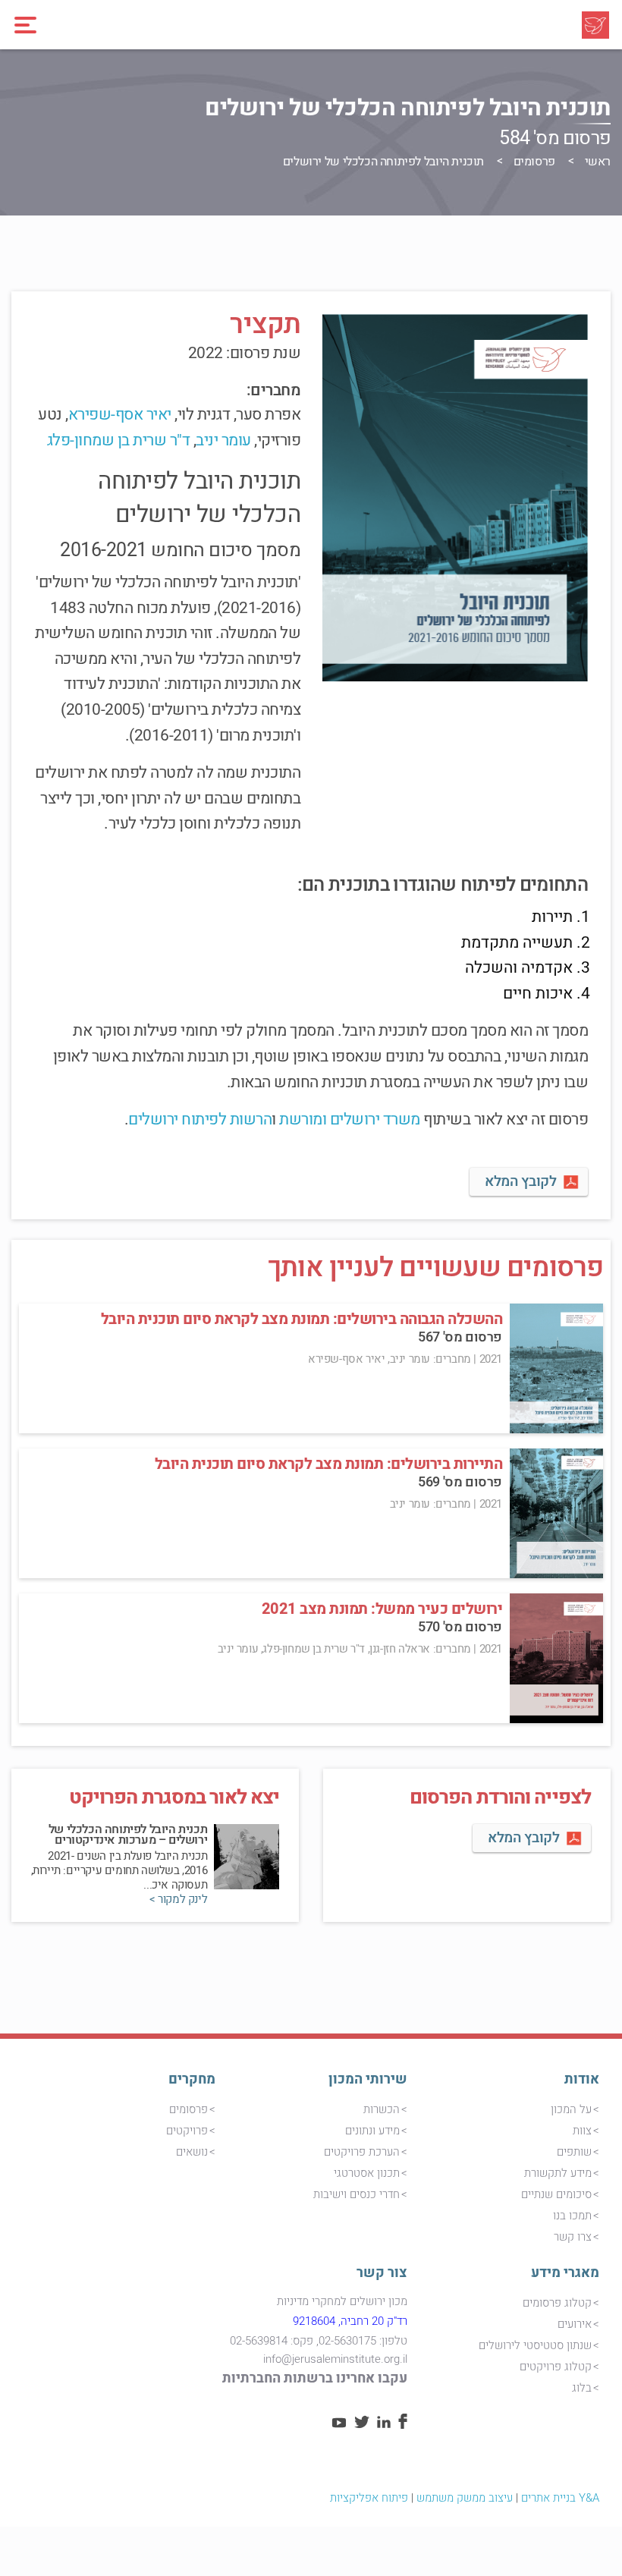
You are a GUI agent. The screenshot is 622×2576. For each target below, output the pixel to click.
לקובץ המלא (520, 1181)
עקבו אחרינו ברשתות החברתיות (315, 2378)
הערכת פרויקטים (362, 2152)
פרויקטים (187, 2131)
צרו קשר (573, 2237)
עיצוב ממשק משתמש (465, 2498)
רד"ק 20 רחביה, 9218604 (350, 2321)
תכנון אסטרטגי (367, 2173)
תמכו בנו (572, 2216)
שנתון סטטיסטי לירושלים (535, 2345)
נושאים (192, 2152)
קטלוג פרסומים (557, 2303)
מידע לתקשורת (558, 2173)
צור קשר (382, 2273)
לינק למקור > (178, 1900)
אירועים (575, 2324)
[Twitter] (362, 2424)
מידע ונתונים (372, 2131)
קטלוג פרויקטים (556, 2367)
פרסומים (534, 162)
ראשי (598, 162)
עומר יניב (223, 440)
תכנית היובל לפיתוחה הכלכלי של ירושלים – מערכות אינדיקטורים (128, 1835)
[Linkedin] (384, 2424)
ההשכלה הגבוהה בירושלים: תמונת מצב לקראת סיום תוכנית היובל (302, 1319)
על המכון (571, 2109)
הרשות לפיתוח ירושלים (200, 1120)
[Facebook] (403, 2425)
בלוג (582, 2388)
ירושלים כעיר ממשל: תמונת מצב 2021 (382, 1609)
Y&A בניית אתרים (560, 2498)
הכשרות (382, 2109)
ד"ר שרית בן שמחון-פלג (119, 440)
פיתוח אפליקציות (369, 2498)
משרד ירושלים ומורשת (350, 1120)
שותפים (574, 2152)
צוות (582, 2131)
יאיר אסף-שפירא (120, 415)
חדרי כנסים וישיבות (357, 2194)
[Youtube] (339, 2424)
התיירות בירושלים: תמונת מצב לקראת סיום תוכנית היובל (329, 1464)
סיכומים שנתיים (556, 2194)
